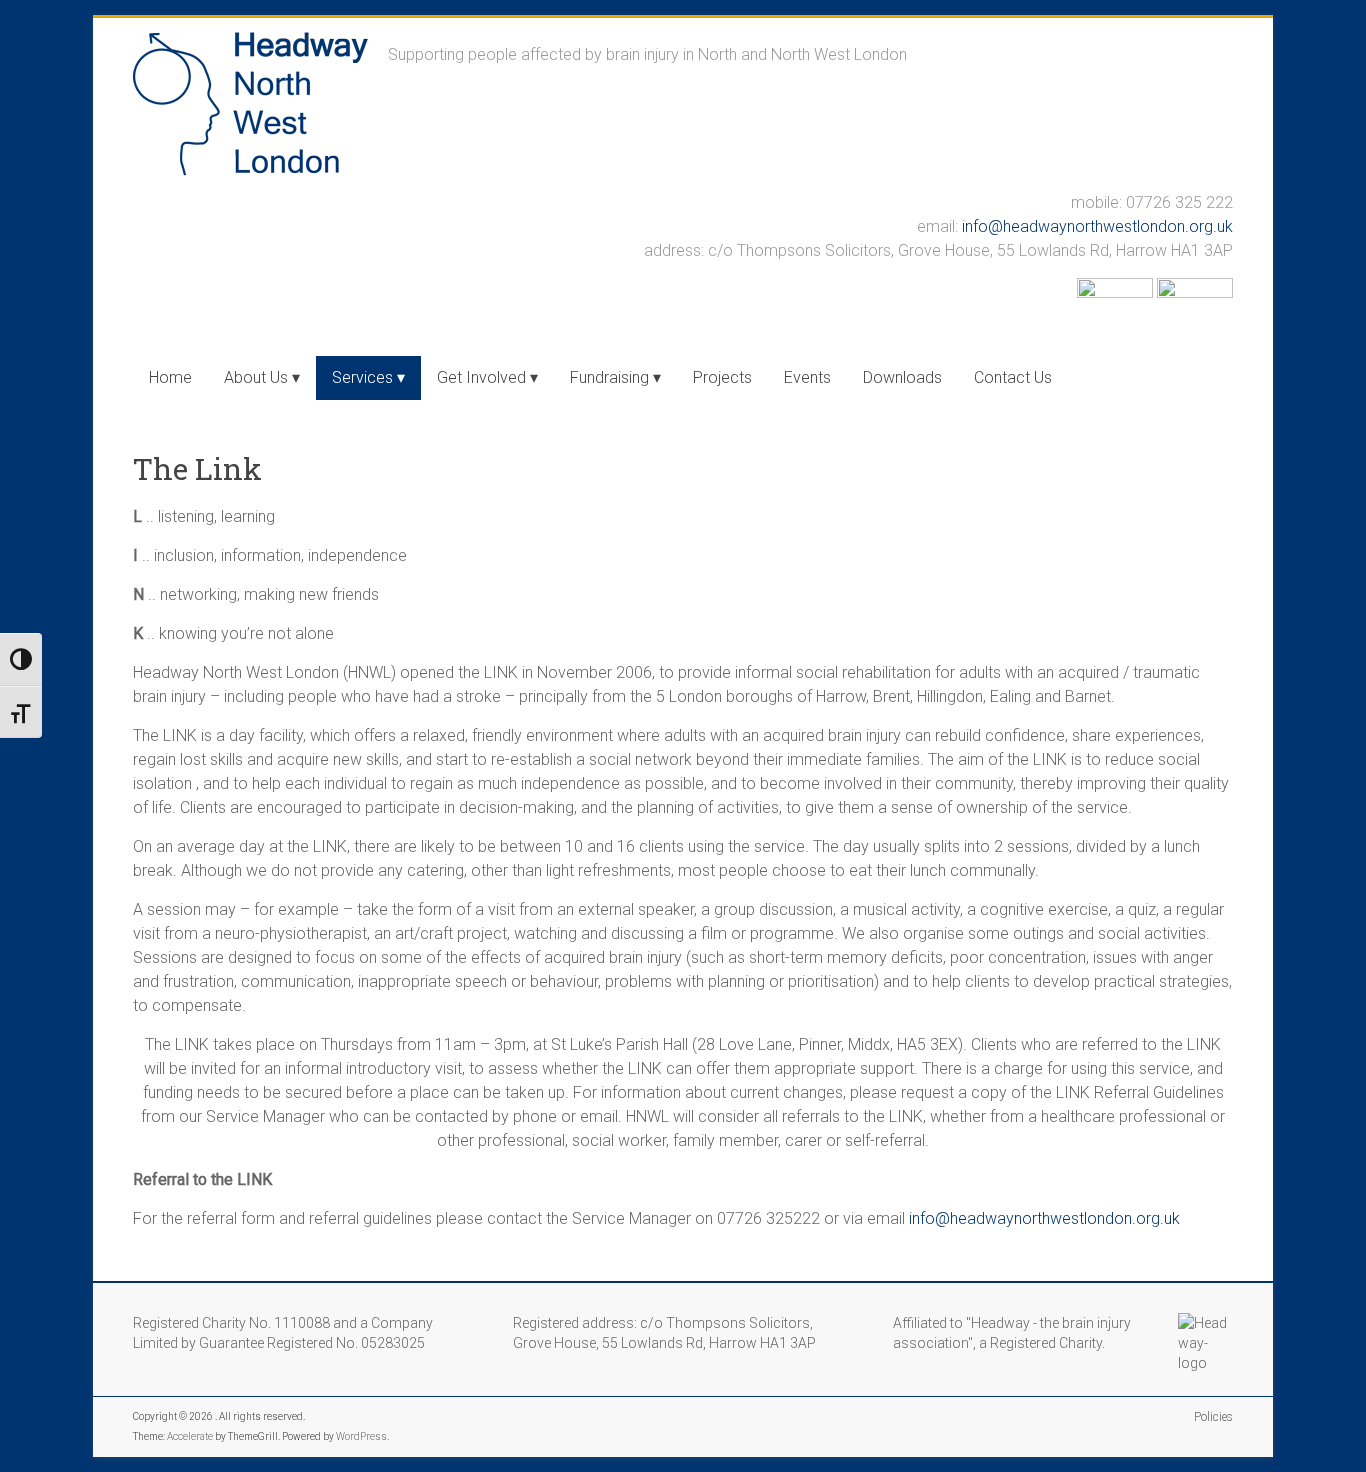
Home (170, 377)
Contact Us (1013, 377)
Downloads (902, 377)
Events (807, 377)
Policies (1213, 1417)
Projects (722, 377)
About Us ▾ (262, 377)
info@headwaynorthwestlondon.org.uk (1097, 226)
